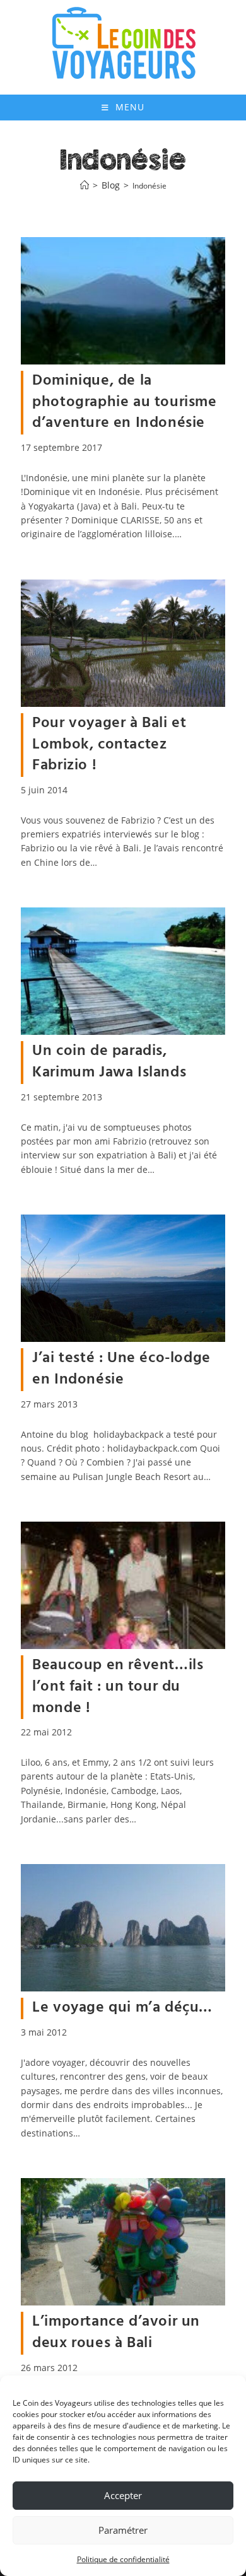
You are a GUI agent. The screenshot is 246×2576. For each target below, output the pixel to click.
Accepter (123, 2495)
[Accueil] (85, 186)
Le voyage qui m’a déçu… (122, 2008)
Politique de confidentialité (123, 2559)
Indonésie (149, 186)
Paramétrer (123, 2530)
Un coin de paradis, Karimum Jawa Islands (109, 1062)
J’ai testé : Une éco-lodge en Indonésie (121, 1369)
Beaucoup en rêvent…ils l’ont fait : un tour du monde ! (118, 1687)
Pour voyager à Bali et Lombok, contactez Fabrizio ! (109, 744)
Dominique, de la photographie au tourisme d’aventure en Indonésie (124, 402)
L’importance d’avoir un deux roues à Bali (116, 2333)
